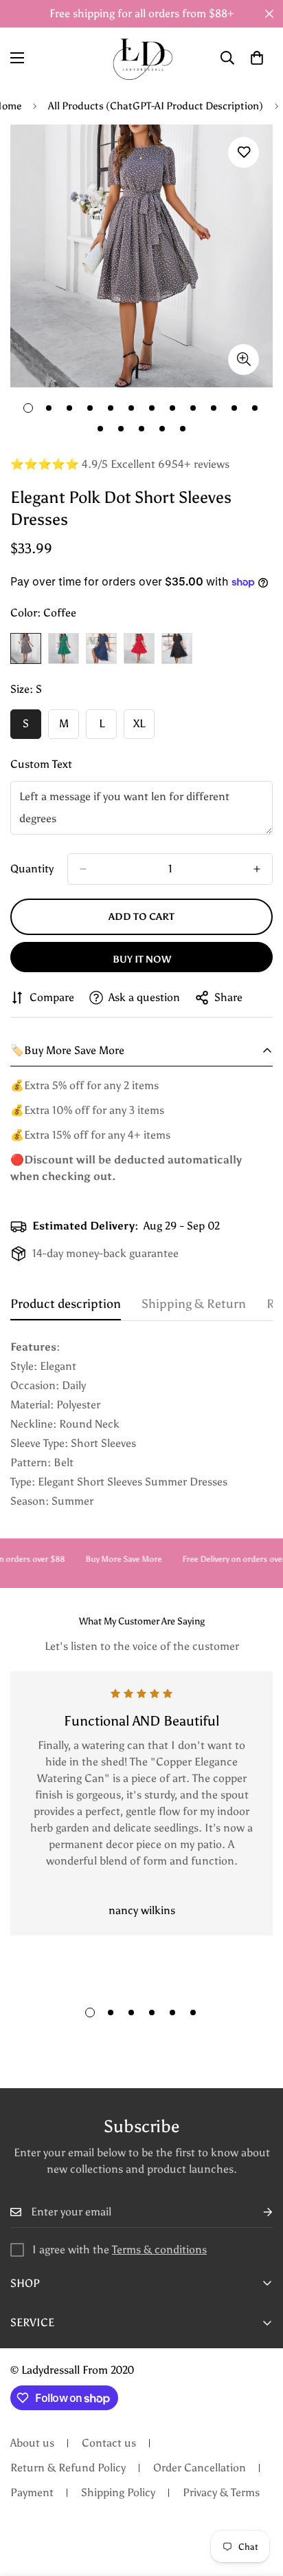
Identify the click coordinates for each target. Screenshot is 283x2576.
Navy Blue (101, 648)
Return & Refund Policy (68, 2468)
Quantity (32, 869)
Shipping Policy (118, 2492)
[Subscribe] (257, 2212)
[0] (257, 58)
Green (64, 648)
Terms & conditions (159, 2250)
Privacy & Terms (221, 2492)
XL (144, 728)
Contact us (109, 2443)
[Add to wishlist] (244, 152)
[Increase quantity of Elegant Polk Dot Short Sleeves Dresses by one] (257, 869)
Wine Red (139, 648)
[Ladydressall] (142, 58)
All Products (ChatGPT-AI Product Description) (156, 106)
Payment (32, 2492)
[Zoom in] (244, 359)
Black (177, 648)
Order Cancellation (200, 2468)
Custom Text (41, 764)
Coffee (26, 648)
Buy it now (142, 959)
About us (32, 2443)
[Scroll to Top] (258, 2503)
